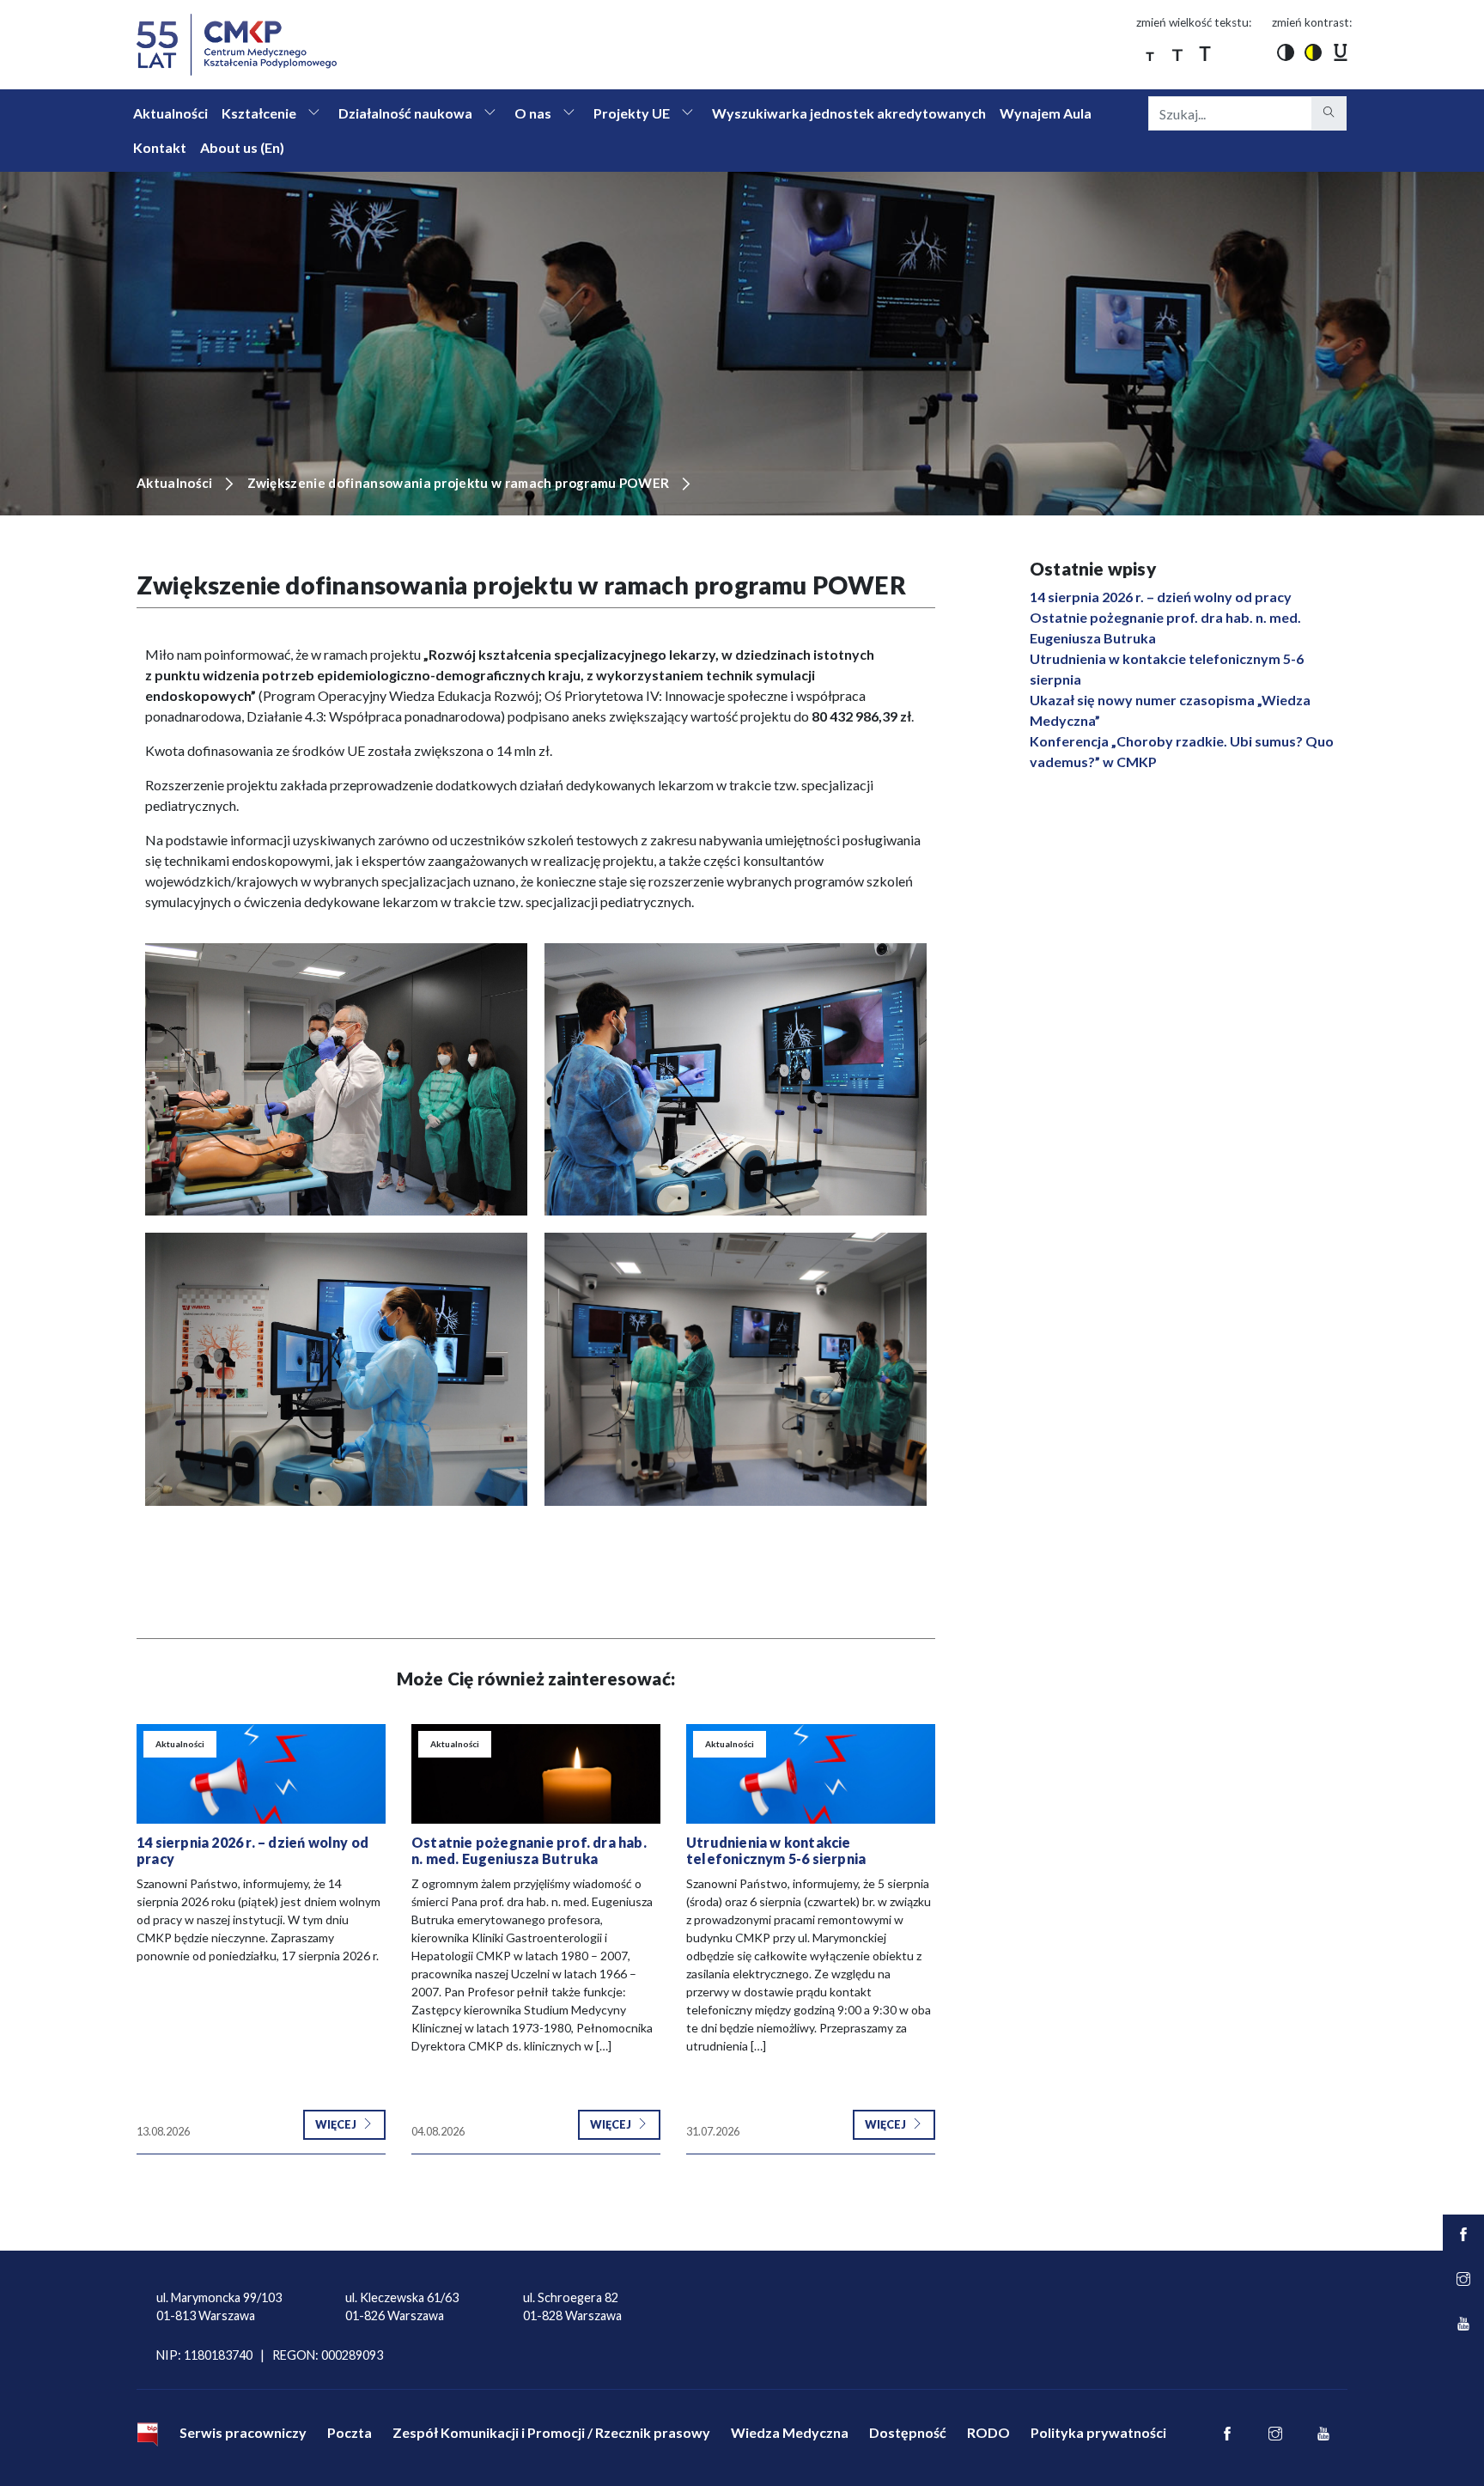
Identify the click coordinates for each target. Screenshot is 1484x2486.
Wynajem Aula (1046, 113)
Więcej (337, 2124)
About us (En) (242, 147)
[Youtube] (1323, 2434)
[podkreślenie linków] (1341, 52)
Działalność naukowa (405, 113)
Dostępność (908, 2432)
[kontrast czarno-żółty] (1313, 52)
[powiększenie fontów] (1150, 52)
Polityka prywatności (1098, 2432)
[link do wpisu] (261, 1774)
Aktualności (170, 113)
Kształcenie (259, 113)
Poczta (350, 2432)
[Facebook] (1227, 2434)
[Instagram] (1275, 2434)
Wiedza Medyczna (790, 2432)
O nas (533, 113)
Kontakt (160, 147)
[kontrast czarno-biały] (1286, 52)
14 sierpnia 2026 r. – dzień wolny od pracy (1161, 597)
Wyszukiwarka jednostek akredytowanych (849, 113)
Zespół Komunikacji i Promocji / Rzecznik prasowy (551, 2432)
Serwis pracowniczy (243, 2432)
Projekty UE (632, 113)
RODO (988, 2432)
